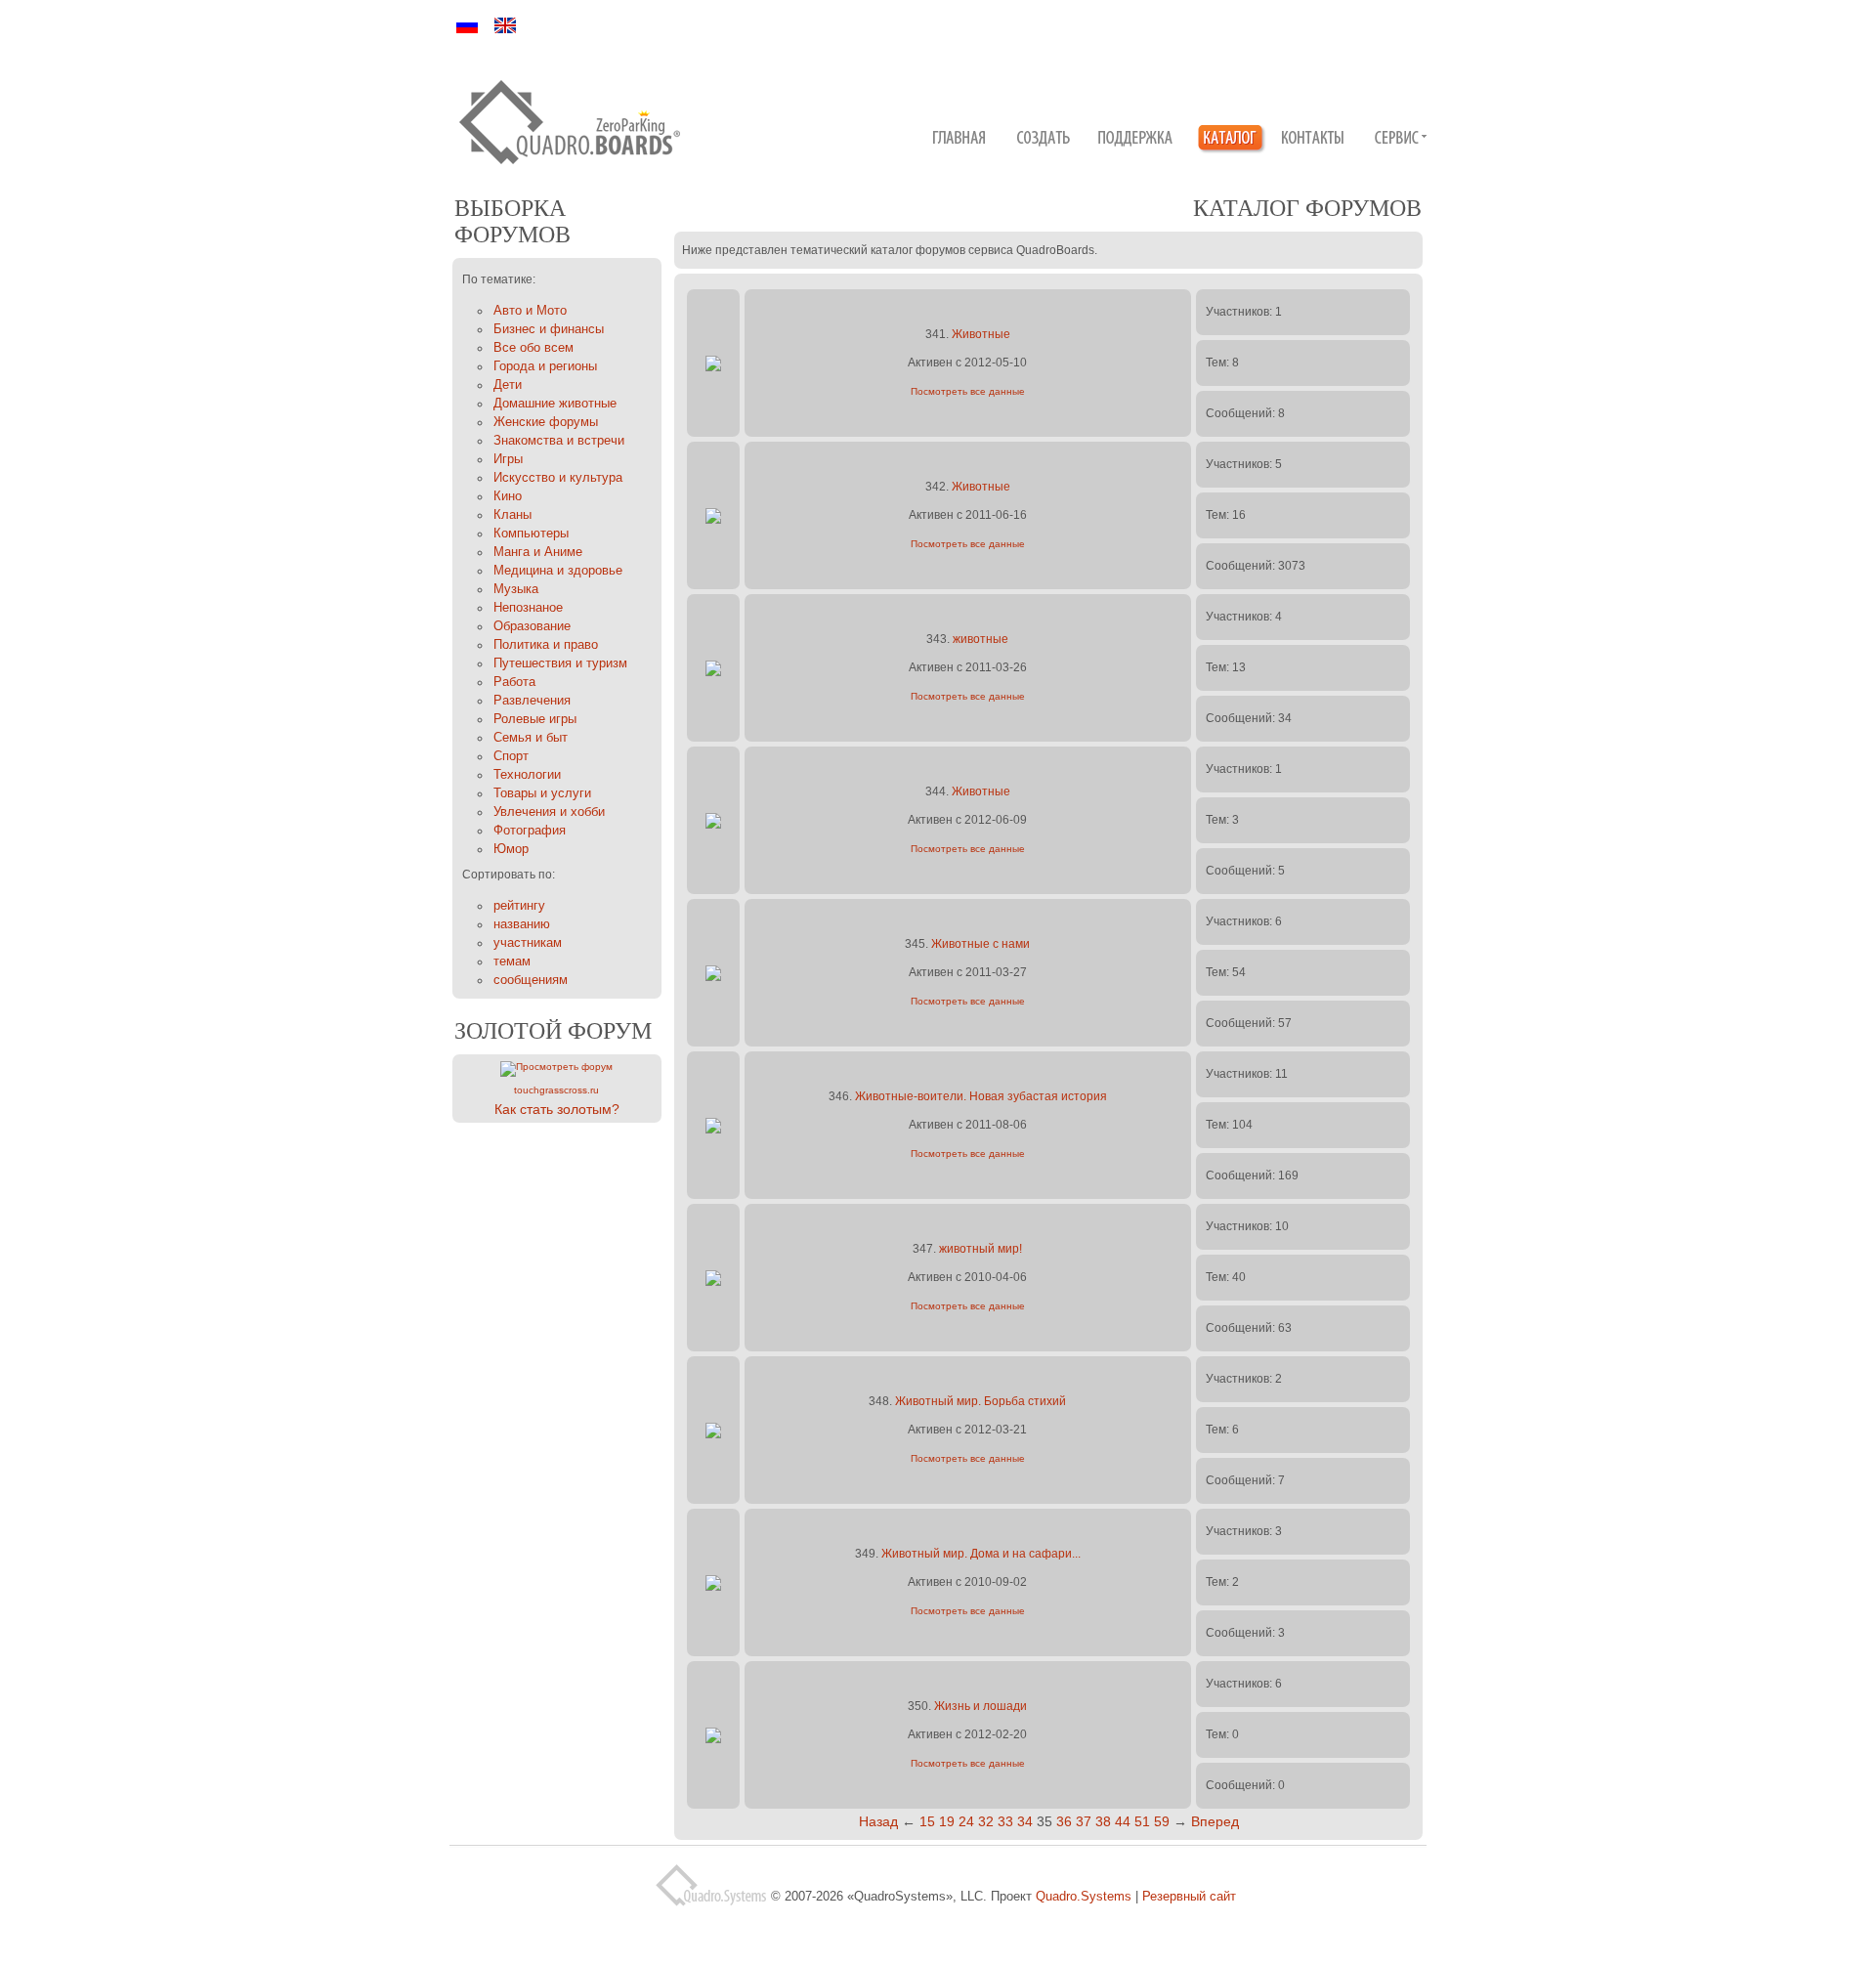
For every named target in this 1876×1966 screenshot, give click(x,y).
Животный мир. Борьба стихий (981, 1401)
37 (1084, 1821)
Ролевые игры (535, 719)
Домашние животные (555, 403)
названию (522, 924)
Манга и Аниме (538, 552)
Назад (878, 1821)
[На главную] (570, 122)
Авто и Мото (530, 310)
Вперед (1215, 1821)
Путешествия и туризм (560, 663)
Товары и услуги (542, 793)
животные (981, 639)
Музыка (516, 589)
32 (986, 1821)
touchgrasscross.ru (556, 1090)
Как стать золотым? (557, 1109)
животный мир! (981, 1249)
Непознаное (528, 607)
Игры (508, 459)
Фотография (530, 830)
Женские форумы (546, 422)
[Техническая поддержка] (1137, 140)
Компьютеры (531, 533)
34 (1025, 1821)
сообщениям (531, 980)
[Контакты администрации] (1316, 140)
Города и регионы (545, 366)
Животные (981, 334)
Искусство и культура (558, 477)
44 (1123, 1821)
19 (947, 1821)
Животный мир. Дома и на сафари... (981, 1554)
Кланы (512, 514)
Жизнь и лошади (981, 1706)
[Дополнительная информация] (1400, 140)
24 (966, 1821)
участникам (528, 942)
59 (1162, 1821)
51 (1142, 1821)
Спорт (511, 756)
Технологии (527, 774)
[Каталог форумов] (1230, 140)
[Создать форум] (1044, 140)
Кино (508, 496)
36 (1064, 1821)
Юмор (511, 849)
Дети (508, 385)
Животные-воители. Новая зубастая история (981, 1096)
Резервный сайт (1189, 1896)
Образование (532, 626)
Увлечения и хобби (549, 812)
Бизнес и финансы (549, 329)
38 (1103, 1821)
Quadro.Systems (1084, 1896)
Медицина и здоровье (558, 570)
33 (1005, 1821)
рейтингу (519, 905)
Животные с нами (981, 944)
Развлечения (532, 700)
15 (927, 1821)
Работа (514, 682)
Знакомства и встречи (559, 440)
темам (512, 961)
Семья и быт (531, 737)
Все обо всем (533, 347)
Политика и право (546, 644)
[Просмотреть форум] (556, 1069)
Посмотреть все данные (968, 391)
